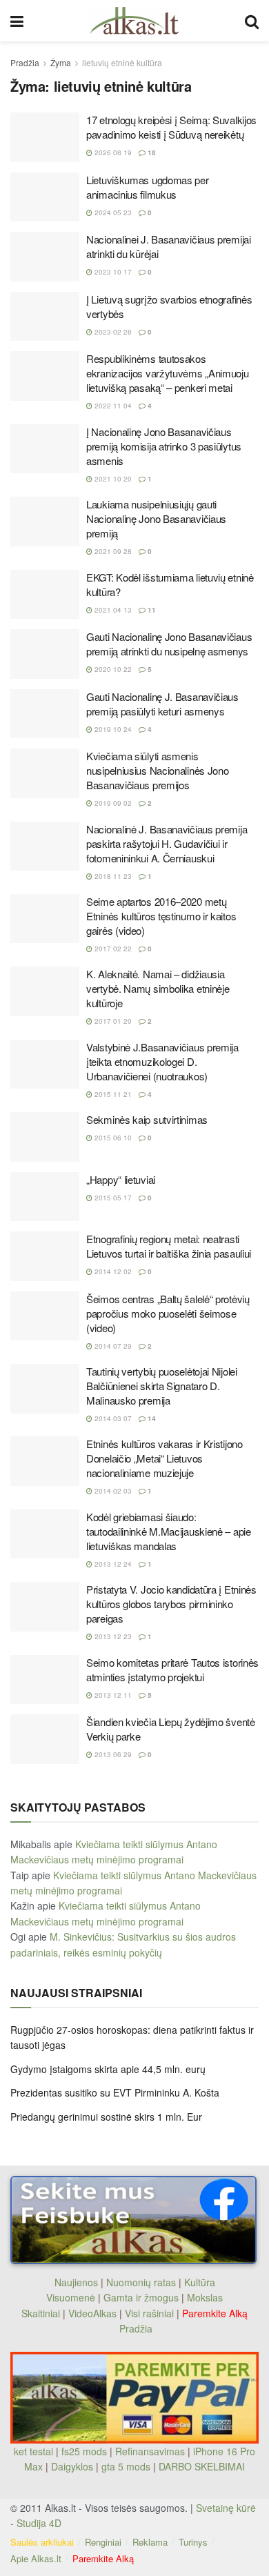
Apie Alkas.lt (36, 2558)
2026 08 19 (112, 152)
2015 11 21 (112, 1094)
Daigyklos (72, 2466)
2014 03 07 (112, 1418)
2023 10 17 (112, 272)
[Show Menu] (17, 21)
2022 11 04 (112, 406)
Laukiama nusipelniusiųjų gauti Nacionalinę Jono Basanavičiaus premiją (156, 518)
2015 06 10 (112, 1138)
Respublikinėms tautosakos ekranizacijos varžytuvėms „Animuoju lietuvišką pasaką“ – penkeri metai (168, 373)
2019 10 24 (112, 729)
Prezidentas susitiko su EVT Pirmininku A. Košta (115, 2092)
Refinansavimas (150, 2451)
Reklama (150, 2542)
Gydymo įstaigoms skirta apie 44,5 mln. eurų (108, 2069)
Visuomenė (71, 2297)
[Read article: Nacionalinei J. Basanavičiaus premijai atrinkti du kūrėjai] (45, 257)
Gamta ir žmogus (141, 2297)
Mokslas (205, 2297)
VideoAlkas (92, 2313)
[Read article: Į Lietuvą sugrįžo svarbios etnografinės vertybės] (45, 317)
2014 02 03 (112, 1491)
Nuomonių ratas (141, 2282)
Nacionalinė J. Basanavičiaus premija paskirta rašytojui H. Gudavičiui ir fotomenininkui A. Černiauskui (167, 843)
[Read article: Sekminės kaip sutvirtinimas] (45, 1137)
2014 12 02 (112, 1271)
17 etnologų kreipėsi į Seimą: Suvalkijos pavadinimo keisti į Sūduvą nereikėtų (171, 127)
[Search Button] (252, 21)
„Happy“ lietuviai (121, 1179)
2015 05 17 (112, 1198)
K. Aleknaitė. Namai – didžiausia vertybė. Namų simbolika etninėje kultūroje (158, 988)
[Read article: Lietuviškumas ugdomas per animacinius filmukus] (45, 197)
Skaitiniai (41, 2313)
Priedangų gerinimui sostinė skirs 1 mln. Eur (106, 2117)
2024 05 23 (112, 212)
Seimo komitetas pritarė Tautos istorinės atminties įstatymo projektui (172, 1670)
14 (151, 1418)
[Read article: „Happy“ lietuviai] (45, 1197)
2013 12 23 (112, 1636)
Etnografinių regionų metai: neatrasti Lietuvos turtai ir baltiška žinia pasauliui (169, 1246)
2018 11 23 (112, 876)
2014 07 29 (112, 1346)
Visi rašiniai (149, 2313)
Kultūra (200, 2282)
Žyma (61, 62)
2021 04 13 (112, 610)
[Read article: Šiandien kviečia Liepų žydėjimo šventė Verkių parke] (45, 1739)
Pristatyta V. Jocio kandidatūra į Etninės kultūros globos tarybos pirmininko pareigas (171, 1604)
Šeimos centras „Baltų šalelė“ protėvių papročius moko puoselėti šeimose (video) (168, 1313)
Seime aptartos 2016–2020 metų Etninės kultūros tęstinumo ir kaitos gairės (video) (161, 916)
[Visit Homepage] (134, 21)
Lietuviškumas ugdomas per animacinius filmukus (148, 187)
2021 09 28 (112, 551)
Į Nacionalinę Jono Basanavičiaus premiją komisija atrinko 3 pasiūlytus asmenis (164, 446)
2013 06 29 (112, 1754)
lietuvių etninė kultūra (122, 62)
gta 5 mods (127, 2466)
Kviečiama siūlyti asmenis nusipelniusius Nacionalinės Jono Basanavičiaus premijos (157, 770)
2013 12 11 (112, 1695)
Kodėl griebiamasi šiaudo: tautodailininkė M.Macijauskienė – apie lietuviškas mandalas (169, 1531)
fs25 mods (84, 2451)
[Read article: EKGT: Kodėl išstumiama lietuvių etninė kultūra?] (45, 595)
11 (151, 610)
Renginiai (103, 2542)
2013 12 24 (112, 1564)
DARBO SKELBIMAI (202, 2466)
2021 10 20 (112, 479)
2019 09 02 (112, 803)
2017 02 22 (112, 949)
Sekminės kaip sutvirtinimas (147, 1119)
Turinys (193, 2542)
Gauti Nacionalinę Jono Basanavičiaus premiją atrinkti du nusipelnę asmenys (169, 644)
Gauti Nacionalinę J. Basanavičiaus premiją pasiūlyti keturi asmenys (162, 704)
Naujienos (76, 2282)
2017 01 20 (112, 1021)
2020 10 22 (112, 669)
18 (151, 152)
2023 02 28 (112, 332)
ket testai (35, 2451)
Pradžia (25, 62)
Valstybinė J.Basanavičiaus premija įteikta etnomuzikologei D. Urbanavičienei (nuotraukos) (162, 1061)
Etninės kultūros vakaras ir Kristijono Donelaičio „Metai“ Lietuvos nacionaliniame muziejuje (165, 1458)
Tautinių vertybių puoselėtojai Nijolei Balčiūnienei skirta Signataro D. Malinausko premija (162, 1386)
